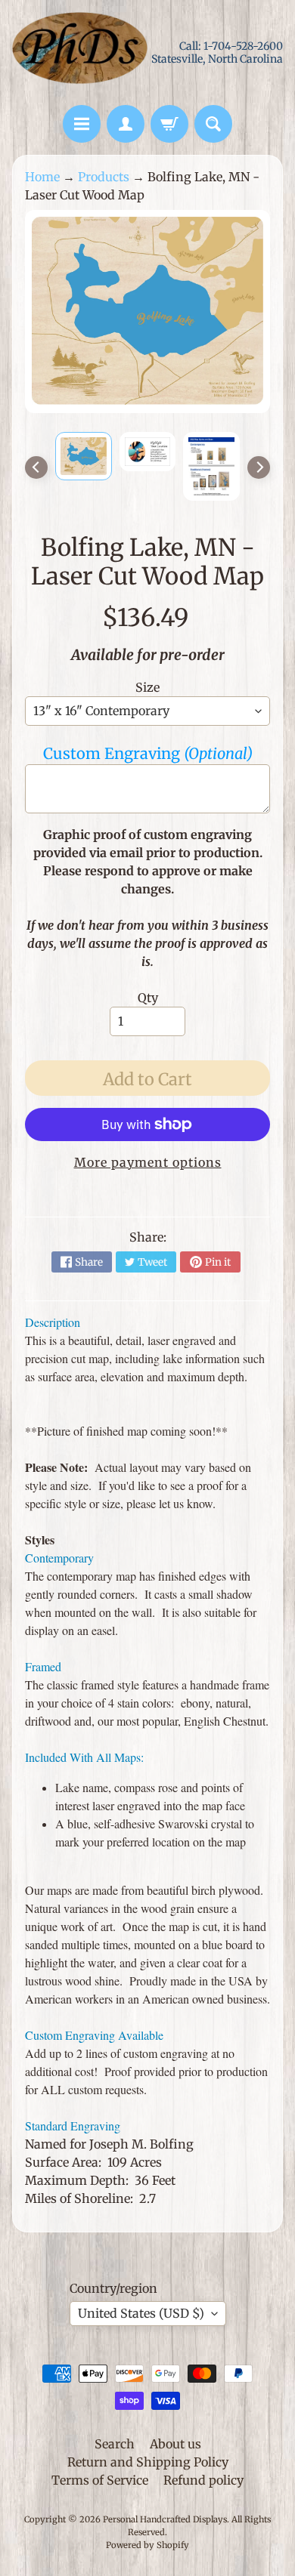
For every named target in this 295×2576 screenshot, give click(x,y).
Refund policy (203, 2480)
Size (147, 687)
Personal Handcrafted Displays (165, 2519)
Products (104, 177)
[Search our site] (213, 124)
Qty (148, 998)
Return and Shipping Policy (148, 2462)
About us (175, 2444)
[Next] (259, 467)
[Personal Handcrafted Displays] (80, 52)
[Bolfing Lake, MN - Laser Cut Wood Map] (84, 456)
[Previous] (36, 467)
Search (115, 2444)
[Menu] (82, 124)
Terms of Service (100, 2480)
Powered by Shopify (147, 2545)
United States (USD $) (141, 2313)
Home (42, 177)
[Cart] (169, 124)
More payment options (148, 1162)
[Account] (126, 124)
